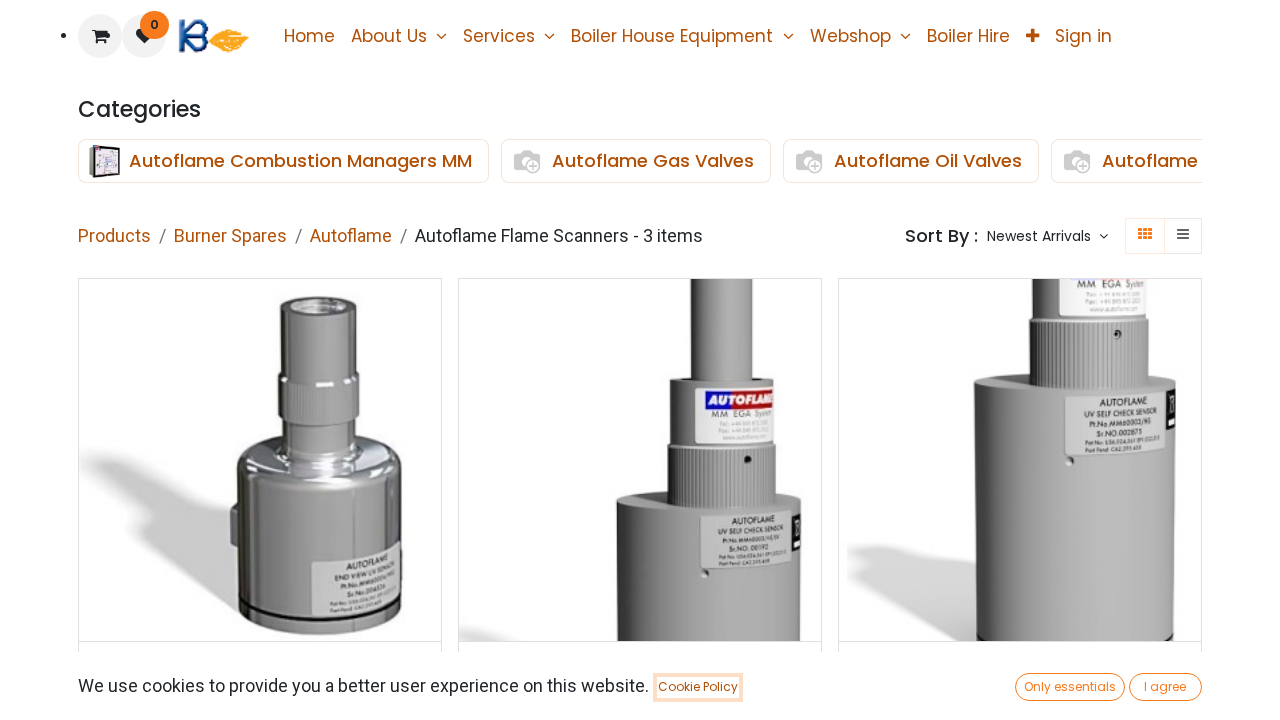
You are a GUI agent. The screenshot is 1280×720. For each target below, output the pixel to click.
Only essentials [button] (1070, 686)
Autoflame (351, 235)
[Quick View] (428, 311)
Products (114, 235)
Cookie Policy (698, 686)
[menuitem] (309, 36)
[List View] (1183, 236)
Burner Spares (230, 235)
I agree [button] (1165, 686)
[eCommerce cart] (100, 36)
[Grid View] (1145, 236)
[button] (1047, 237)
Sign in (1083, 36)
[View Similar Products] (428, 446)
